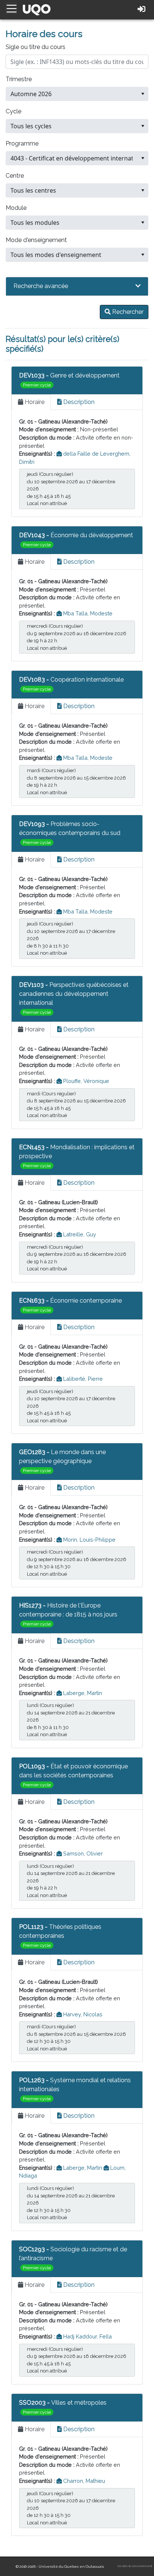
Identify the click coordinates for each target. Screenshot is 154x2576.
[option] (72, 94)
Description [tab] (78, 402)
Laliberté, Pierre (82, 1379)
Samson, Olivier (82, 1853)
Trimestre (19, 79)
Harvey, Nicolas (82, 2014)
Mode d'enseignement (36, 240)
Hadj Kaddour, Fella (87, 2336)
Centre (15, 176)
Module (16, 208)
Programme (22, 143)
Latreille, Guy (79, 1234)
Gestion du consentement (135, 2566)
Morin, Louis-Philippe (89, 1540)
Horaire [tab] (34, 402)
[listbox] (77, 94)
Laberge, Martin (82, 1693)
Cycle (13, 111)
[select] (143, 94)
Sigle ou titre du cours (36, 47)
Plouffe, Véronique (85, 1081)
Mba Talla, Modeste (87, 613)
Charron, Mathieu (83, 2481)
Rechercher (127, 312)
